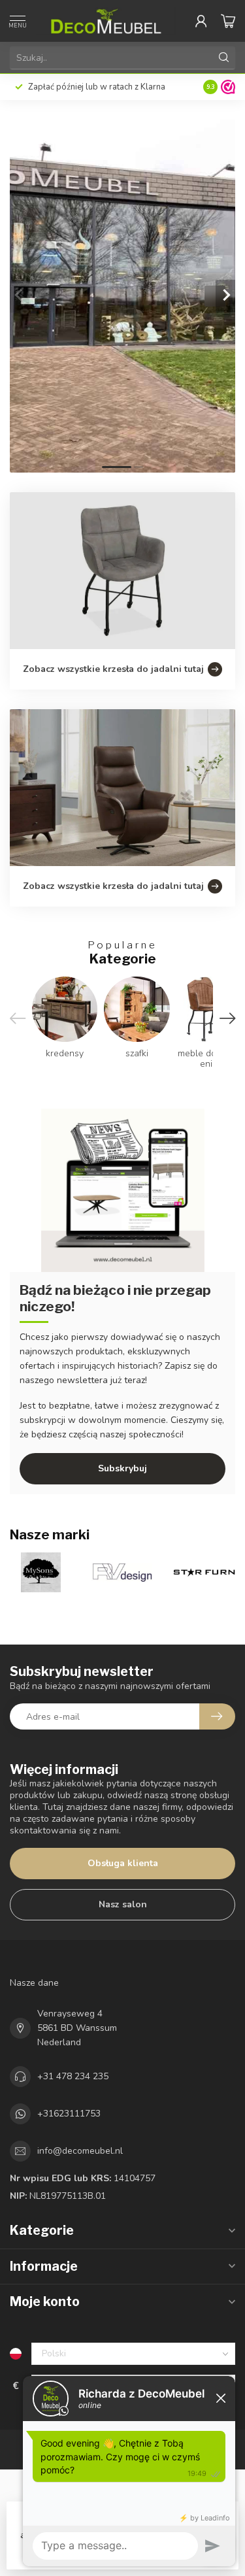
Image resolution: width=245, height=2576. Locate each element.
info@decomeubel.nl (80, 2151)
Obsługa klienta (123, 1863)
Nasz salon (123, 1904)
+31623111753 (69, 2114)
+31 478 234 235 (73, 2076)
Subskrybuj (122, 1468)
